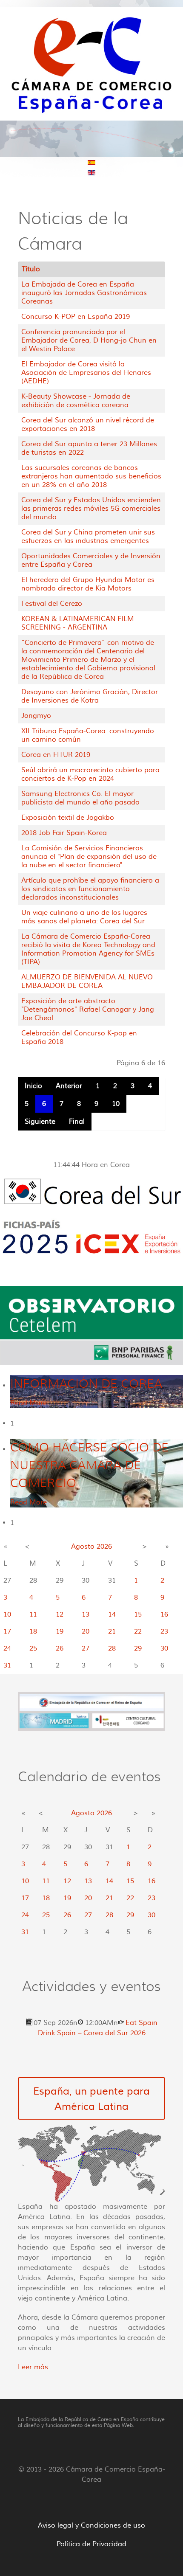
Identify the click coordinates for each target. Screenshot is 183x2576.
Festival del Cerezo (52, 604)
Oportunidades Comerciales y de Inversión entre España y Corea (91, 560)
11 (33, 1614)
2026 (104, 1547)
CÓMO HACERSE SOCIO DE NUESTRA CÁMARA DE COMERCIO (89, 1465)
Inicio (33, 1086)
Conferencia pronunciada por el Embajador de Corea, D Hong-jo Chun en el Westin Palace (89, 340)
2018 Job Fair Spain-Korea (64, 833)
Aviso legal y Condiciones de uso (91, 2525)
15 (138, 1614)
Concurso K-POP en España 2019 (76, 317)
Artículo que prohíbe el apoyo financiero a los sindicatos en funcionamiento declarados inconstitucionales (90, 889)
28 (112, 1648)
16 (164, 1614)
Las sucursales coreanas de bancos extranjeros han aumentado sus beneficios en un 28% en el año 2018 (91, 476)
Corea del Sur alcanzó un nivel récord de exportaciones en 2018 (88, 425)
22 (138, 1631)
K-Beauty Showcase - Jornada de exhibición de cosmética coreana (76, 401)
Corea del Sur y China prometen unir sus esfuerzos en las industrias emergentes (88, 537)
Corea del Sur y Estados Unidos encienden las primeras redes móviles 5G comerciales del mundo (91, 509)
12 (60, 1614)
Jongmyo (36, 716)
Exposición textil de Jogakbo (68, 818)
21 (112, 1631)
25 (33, 1648)
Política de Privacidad (91, 2544)
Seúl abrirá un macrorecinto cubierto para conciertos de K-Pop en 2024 (90, 774)
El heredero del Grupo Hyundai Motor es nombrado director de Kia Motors (88, 584)
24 (7, 1648)
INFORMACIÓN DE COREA (86, 1384)
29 (138, 1648)
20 (86, 1631)
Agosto (83, 1547)
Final (77, 1122)
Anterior (69, 1086)
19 (60, 1631)
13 (86, 1614)
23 (164, 1631)
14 (112, 1614)
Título (31, 269)
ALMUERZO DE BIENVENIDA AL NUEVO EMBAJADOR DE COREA (87, 981)
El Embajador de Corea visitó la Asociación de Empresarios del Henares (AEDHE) (86, 373)
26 (60, 1648)
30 (164, 1648)
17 (7, 1631)
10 (116, 1104)
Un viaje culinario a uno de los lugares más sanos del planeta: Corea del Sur (84, 917)
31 (7, 1665)
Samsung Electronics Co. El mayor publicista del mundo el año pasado (80, 798)
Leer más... (36, 2367)
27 (86, 1648)
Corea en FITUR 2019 (56, 755)
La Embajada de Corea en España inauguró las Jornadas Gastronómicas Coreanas (84, 293)
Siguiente (40, 1122)
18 (33, 1631)
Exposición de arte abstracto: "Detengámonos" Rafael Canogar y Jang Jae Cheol (88, 1010)
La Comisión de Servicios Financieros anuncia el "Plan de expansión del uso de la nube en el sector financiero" (89, 857)
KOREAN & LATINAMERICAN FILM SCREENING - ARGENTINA (78, 623)
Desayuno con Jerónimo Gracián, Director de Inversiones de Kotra (90, 696)
